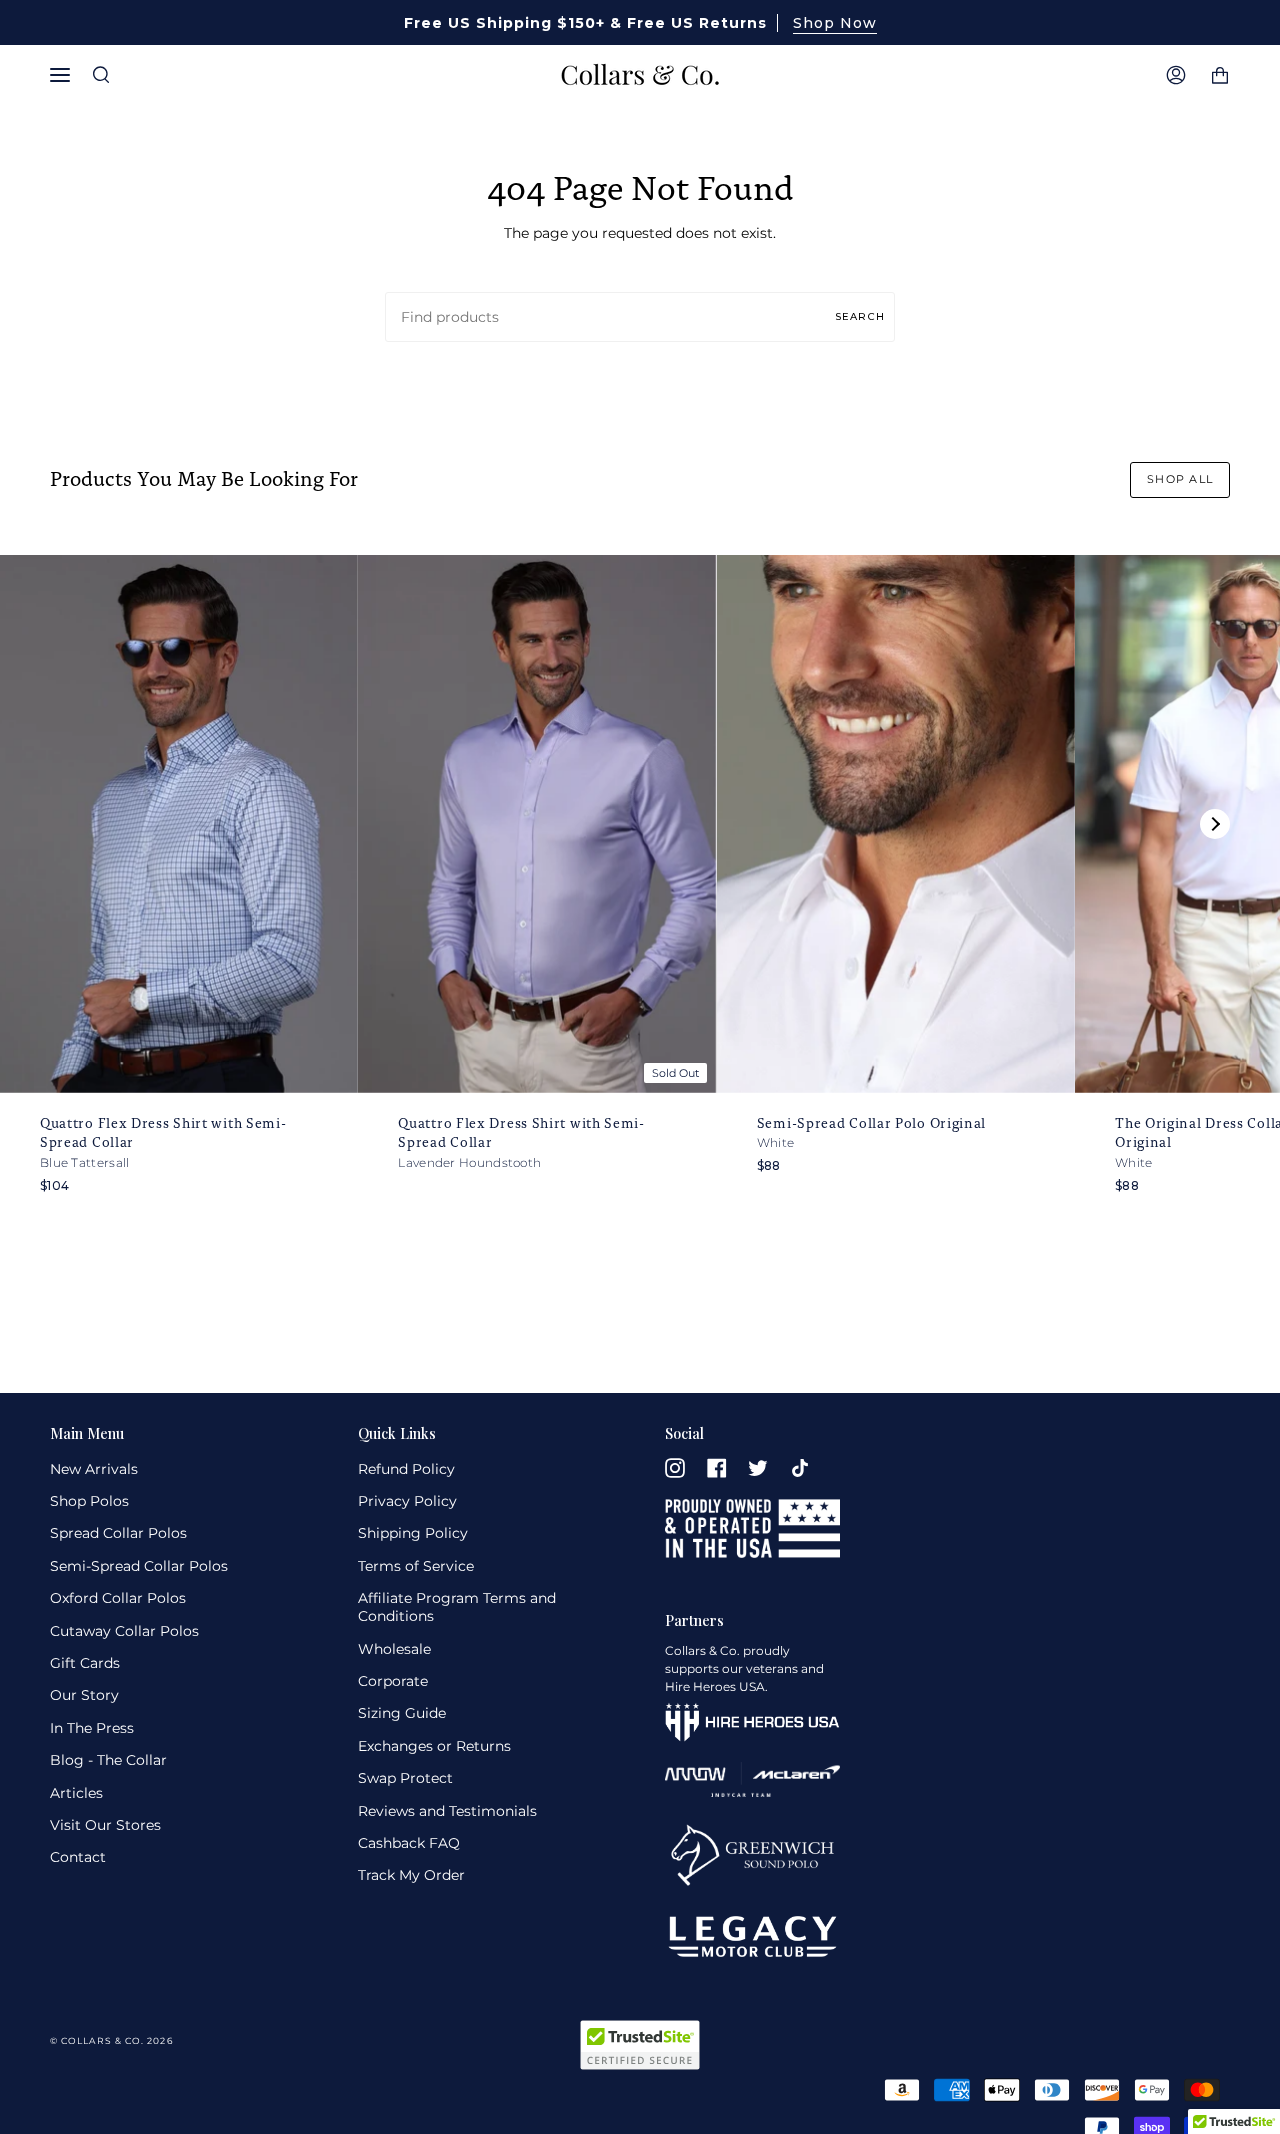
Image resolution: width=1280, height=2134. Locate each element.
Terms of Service (416, 1566)
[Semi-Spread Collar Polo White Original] (896, 824)
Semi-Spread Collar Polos (139, 1566)
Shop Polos (89, 1501)
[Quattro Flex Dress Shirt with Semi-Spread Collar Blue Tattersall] (179, 824)
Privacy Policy (407, 1501)
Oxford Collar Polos (118, 1598)
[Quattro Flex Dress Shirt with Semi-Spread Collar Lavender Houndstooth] (537, 824)
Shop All (1180, 479)
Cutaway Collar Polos (124, 1631)
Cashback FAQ (409, 1843)
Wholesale (394, 1649)
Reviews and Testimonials (447, 1811)
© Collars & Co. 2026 (111, 2040)
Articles (76, 1793)
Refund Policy (406, 1469)
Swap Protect (405, 1778)
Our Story (84, 1695)
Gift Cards (85, 1663)
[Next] (1215, 824)
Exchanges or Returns (434, 1746)
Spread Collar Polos (118, 1533)
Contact (78, 1857)
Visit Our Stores (105, 1825)
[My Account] (1176, 75)
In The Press (92, 1728)
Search (860, 316)
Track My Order (411, 1875)
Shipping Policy (413, 1533)
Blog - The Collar (108, 1760)
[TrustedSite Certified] (640, 2045)
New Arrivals (94, 1469)
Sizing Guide (402, 1713)
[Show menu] (65, 75)
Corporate (393, 1681)
